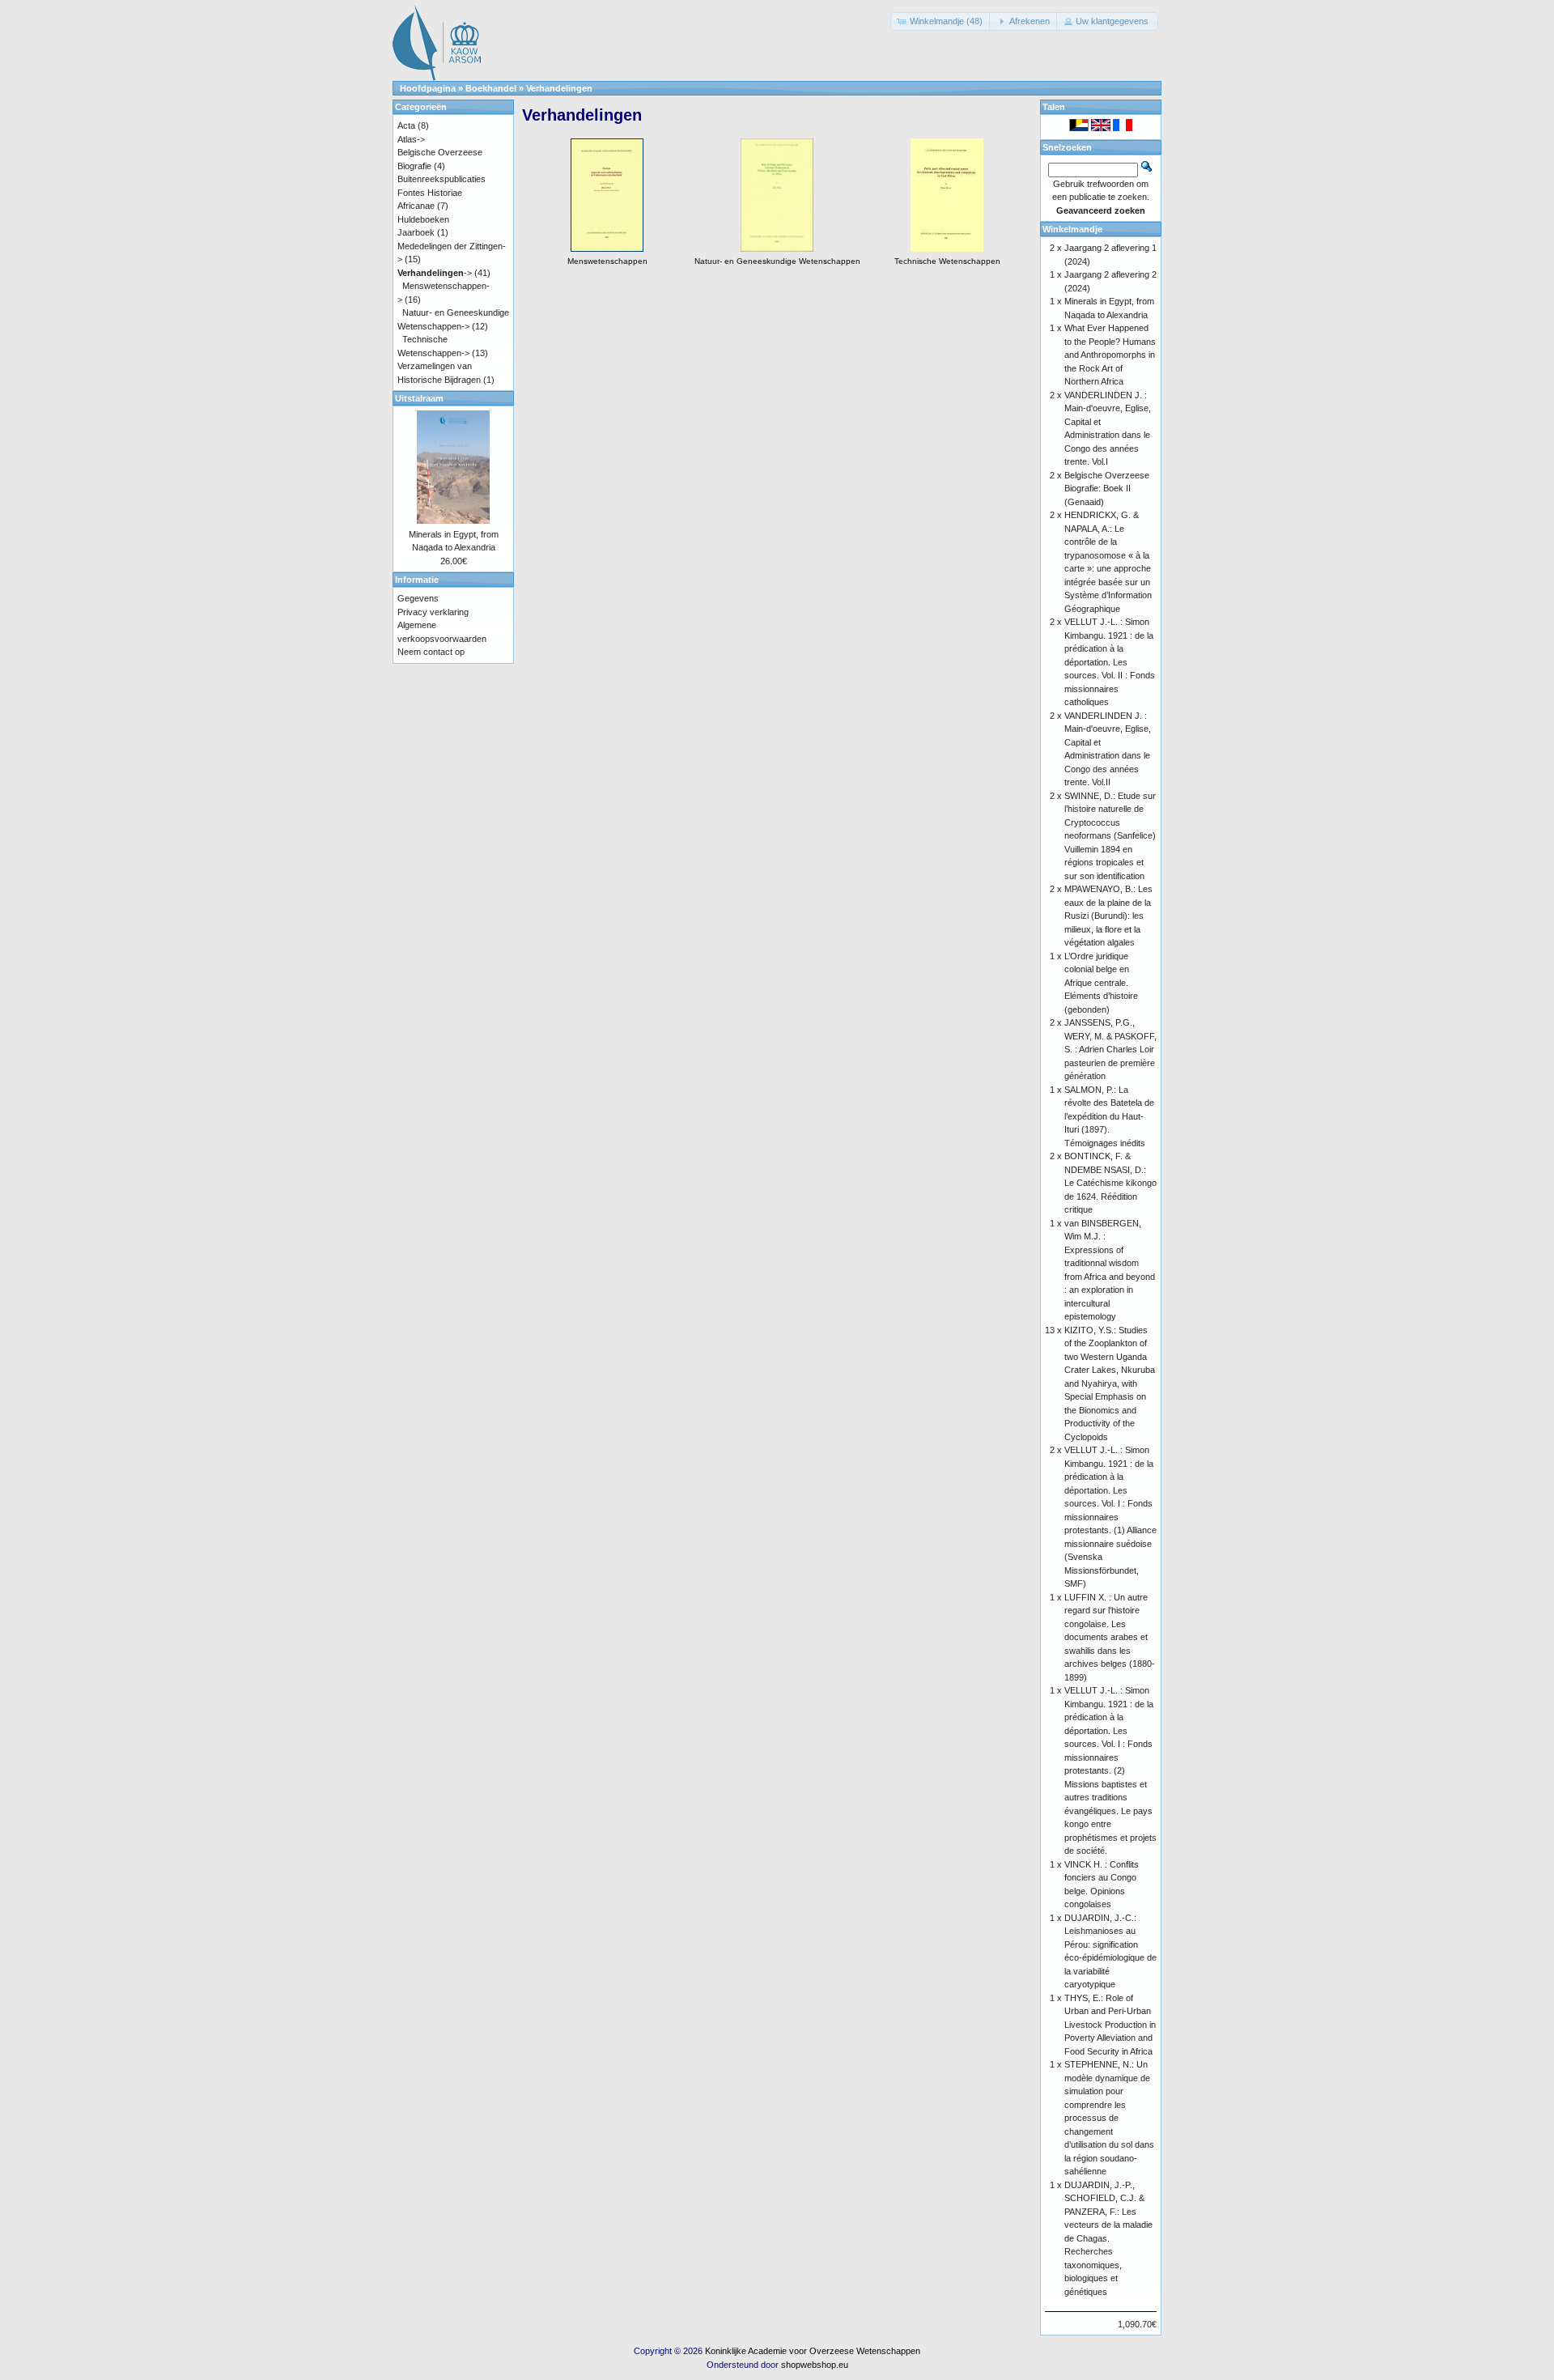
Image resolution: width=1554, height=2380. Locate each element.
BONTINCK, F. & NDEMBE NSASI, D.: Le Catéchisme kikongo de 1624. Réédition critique (1110, 1183)
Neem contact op (431, 652)
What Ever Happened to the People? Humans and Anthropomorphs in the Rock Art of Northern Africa (1110, 355)
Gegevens (418, 598)
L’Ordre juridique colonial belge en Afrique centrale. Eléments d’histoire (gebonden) (1101, 983)
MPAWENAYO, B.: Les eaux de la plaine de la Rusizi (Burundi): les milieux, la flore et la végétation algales (1108, 916)
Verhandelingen (559, 88)
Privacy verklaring (433, 612)
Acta (406, 125)
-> (435, 273)
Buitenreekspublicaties (442, 179)
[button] (941, 21)
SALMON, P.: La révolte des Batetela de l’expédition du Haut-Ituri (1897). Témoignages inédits (1109, 1116)
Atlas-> (411, 139)
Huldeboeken (423, 219)
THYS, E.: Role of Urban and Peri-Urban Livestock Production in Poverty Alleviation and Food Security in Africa (1110, 2025)
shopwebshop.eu (815, 2365)
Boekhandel (491, 88)
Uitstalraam (419, 398)
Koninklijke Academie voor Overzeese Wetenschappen (813, 2351)
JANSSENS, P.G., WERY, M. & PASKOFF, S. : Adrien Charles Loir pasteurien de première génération (1110, 1049)
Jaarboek (416, 232)
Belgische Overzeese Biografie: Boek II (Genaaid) (1107, 489)
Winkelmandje (1072, 229)
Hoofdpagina (428, 88)
